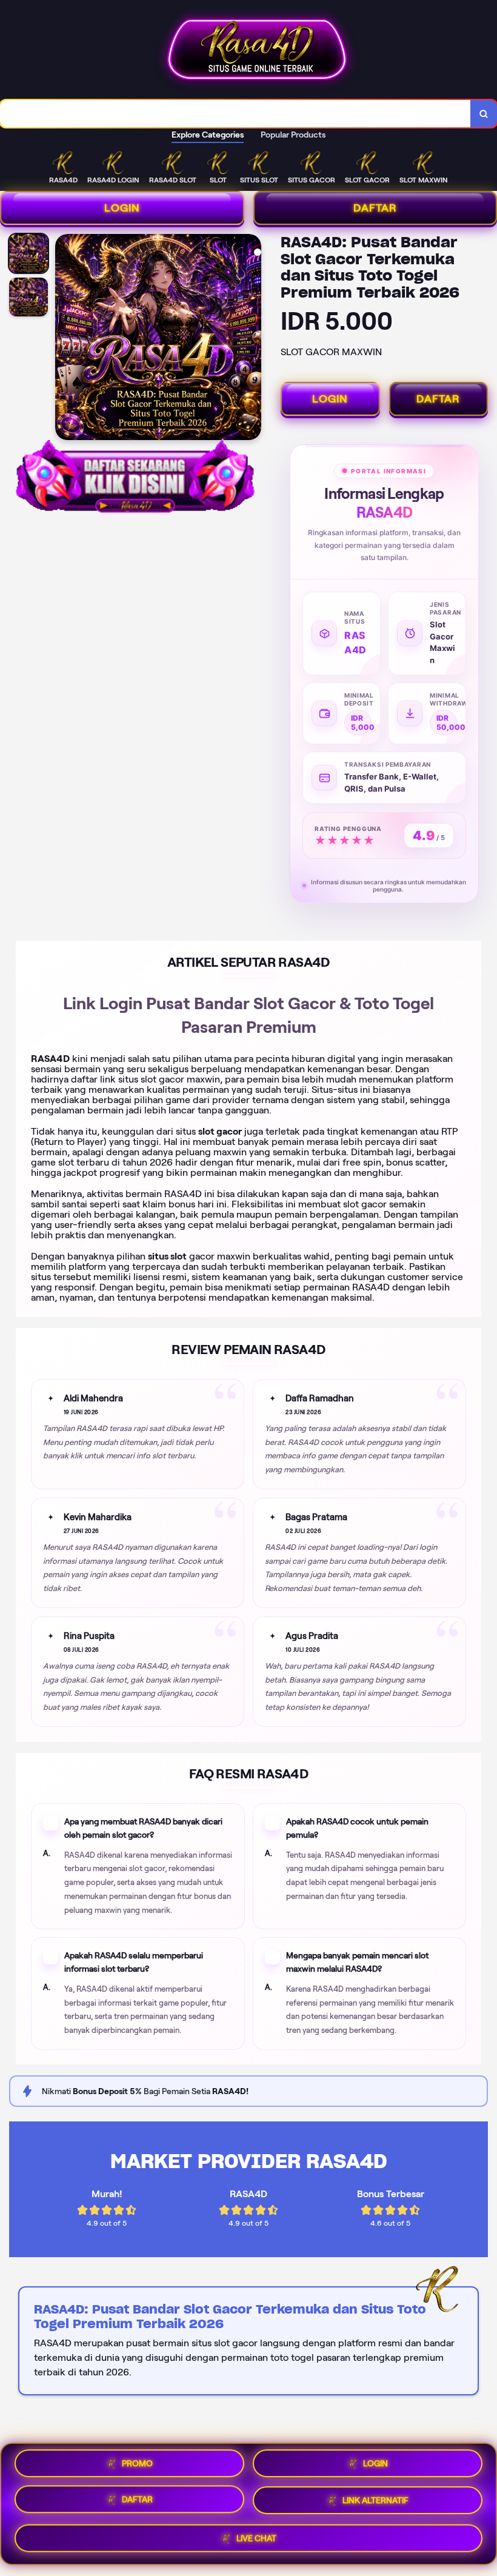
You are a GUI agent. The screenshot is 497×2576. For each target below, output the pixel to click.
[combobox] (235, 114)
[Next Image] (252, 339)
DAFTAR (438, 399)
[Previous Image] (65, 339)
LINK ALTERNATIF (375, 2504)
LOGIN (122, 208)
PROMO (137, 2465)
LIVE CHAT (256, 2539)
